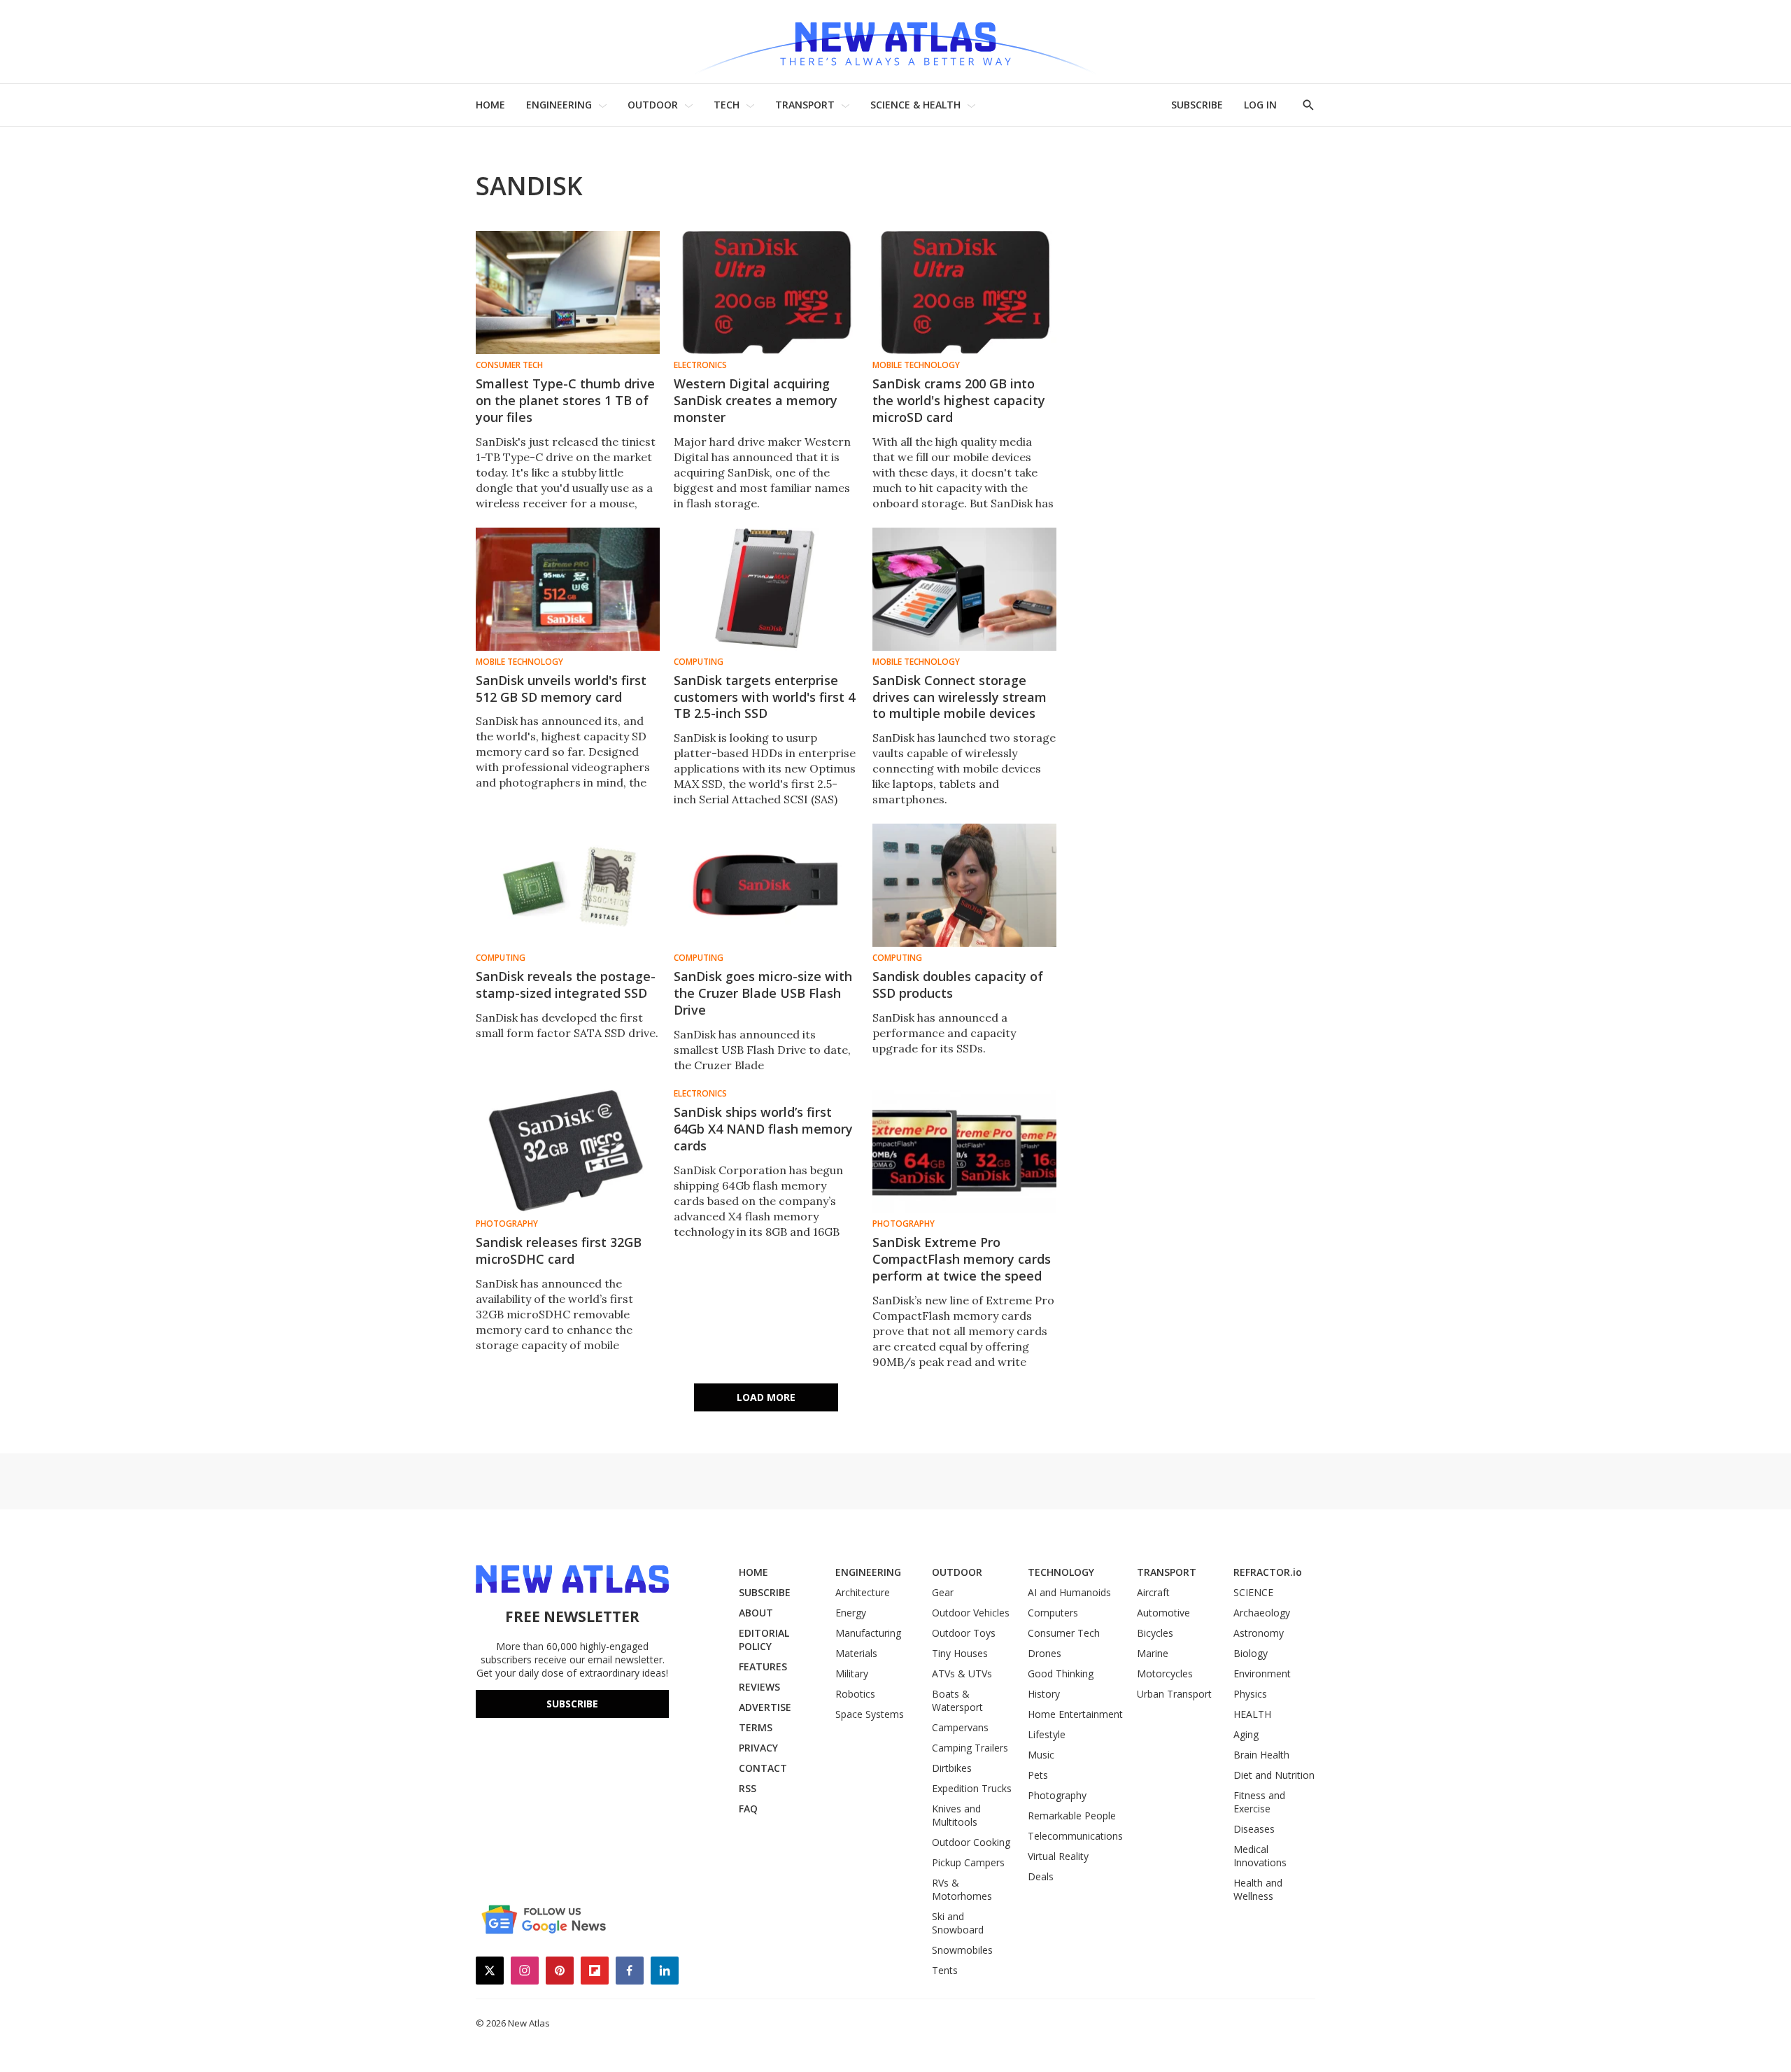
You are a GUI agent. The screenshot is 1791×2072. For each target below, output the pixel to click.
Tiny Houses (960, 1653)
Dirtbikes (952, 1768)
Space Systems (870, 1714)
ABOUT (756, 1613)
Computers (1053, 1613)
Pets (1038, 1775)
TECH (727, 105)
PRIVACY (758, 1748)
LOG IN (1260, 105)
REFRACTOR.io (1268, 1572)
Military (852, 1673)
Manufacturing (868, 1633)
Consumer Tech (509, 365)
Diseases (1254, 1829)
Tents (945, 1970)
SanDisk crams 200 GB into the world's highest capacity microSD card (959, 400)
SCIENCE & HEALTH (915, 105)
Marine (1153, 1653)
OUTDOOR (653, 105)
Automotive (1163, 1613)
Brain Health (1261, 1755)
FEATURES (763, 1666)
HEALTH (1252, 1714)
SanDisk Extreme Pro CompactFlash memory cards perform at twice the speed (962, 1259)
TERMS (756, 1727)
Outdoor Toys (964, 1633)
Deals (1041, 1876)
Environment (1262, 1673)
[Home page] (895, 42)
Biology (1251, 1653)
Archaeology (1262, 1613)
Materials (856, 1653)
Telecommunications (1075, 1836)
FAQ (748, 1809)
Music (1041, 1755)
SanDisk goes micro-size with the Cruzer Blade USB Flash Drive (763, 993)
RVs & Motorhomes (962, 1889)
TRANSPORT (805, 105)
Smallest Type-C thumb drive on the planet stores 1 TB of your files (565, 400)
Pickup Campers (968, 1862)
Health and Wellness (1258, 1889)
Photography (507, 1224)
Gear (943, 1592)
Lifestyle (1047, 1734)
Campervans (960, 1727)
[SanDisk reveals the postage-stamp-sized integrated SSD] (568, 885)
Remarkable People (1072, 1816)
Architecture (863, 1592)
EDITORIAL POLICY (764, 1640)
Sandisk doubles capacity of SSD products (958, 985)
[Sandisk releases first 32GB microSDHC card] (568, 1151)
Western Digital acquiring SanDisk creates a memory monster (756, 400)
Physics (1250, 1694)
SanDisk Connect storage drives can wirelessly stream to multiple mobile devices (960, 697)
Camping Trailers (970, 1748)
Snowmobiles (962, 1950)
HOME (490, 105)
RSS (748, 1788)
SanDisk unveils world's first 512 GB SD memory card (561, 689)
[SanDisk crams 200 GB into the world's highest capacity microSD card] (964, 293)
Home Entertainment (1075, 1714)
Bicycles (1155, 1633)
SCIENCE (1253, 1592)
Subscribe (572, 1704)
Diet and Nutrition (1274, 1775)
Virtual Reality (1058, 1856)
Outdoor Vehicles (971, 1613)
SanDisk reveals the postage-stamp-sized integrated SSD (566, 985)
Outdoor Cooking (971, 1842)
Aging (1246, 1734)
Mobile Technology (916, 365)
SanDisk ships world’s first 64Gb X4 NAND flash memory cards (763, 1129)
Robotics (855, 1694)
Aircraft (1153, 1592)
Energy (851, 1613)
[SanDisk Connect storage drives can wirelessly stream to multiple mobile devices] (964, 589)
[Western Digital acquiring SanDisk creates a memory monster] (766, 293)
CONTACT (763, 1768)
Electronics (700, 365)
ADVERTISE (765, 1707)
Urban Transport (1174, 1694)
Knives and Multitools (956, 1815)
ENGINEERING (559, 105)
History (1044, 1694)
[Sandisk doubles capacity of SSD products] (964, 885)
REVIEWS (759, 1687)
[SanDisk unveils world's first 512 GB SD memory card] (568, 589)
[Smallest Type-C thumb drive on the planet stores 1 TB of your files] (568, 293)
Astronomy (1259, 1633)
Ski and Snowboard (958, 1923)
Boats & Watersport (957, 1700)
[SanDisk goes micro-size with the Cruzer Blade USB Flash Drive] (766, 885)
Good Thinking (1061, 1673)
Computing (699, 662)
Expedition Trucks (972, 1788)
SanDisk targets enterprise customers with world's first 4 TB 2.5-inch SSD (764, 697)
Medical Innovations (1260, 1856)
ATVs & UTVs (962, 1673)
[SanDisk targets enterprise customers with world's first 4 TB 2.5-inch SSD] (766, 589)
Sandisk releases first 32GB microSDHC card (559, 1250)
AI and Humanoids (1069, 1592)
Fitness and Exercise (1259, 1802)
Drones (1045, 1653)
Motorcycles (1165, 1673)
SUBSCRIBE (1197, 105)
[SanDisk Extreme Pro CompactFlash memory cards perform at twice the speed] (964, 1151)
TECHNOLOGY (1061, 1572)
